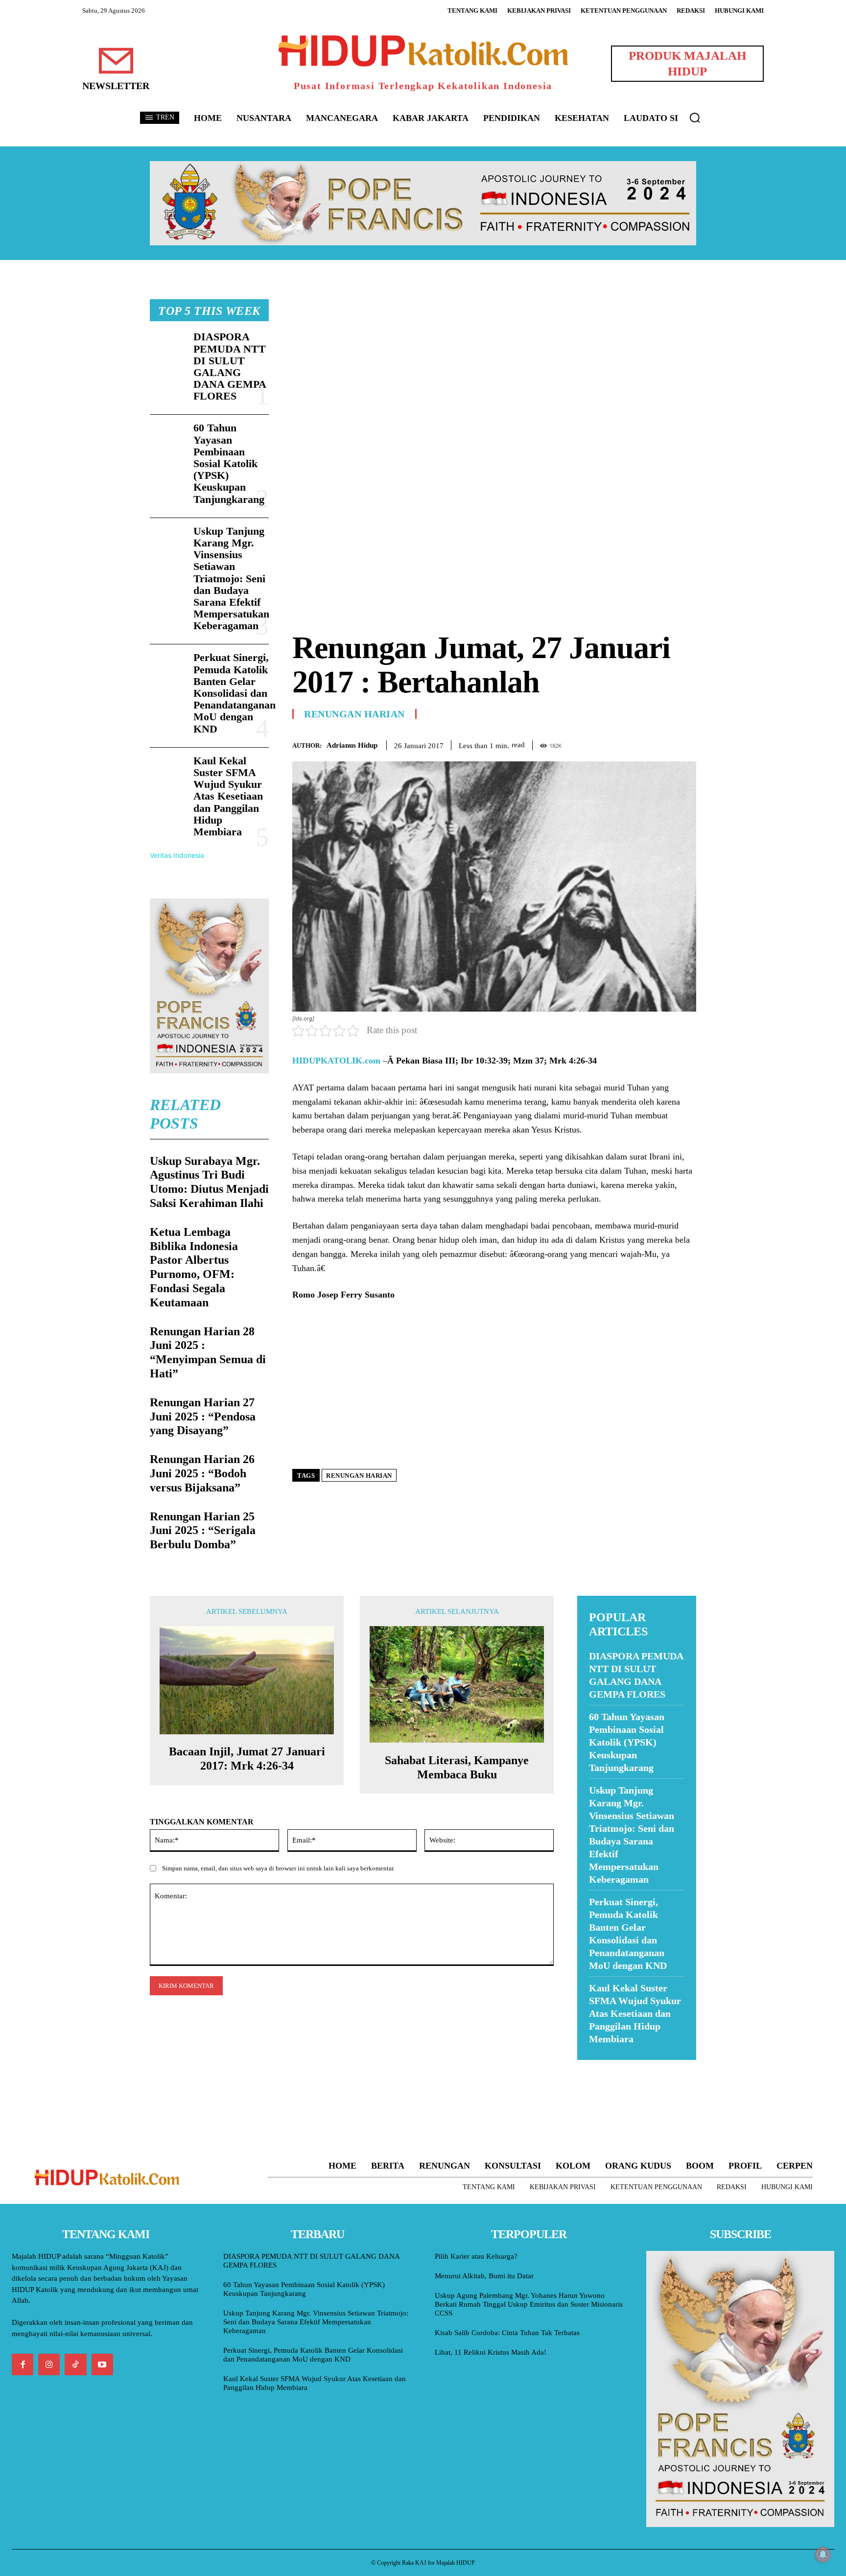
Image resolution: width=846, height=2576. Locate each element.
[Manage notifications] (823, 2554)
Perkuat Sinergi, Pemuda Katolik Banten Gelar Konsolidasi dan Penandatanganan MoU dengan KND (235, 693)
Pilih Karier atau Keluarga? (476, 2256)
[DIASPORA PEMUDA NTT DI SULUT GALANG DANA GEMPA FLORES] (168, 347)
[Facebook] (619, 743)
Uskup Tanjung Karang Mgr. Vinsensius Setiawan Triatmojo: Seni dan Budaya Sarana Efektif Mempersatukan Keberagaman (231, 579)
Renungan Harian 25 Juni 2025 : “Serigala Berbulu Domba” (203, 1531)
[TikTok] (75, 2364)
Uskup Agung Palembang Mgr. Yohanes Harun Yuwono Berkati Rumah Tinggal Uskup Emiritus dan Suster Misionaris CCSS (529, 2304)
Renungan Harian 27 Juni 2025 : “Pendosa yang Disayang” (203, 1417)
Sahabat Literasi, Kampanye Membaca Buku (457, 1767)
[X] (641, 743)
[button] (695, 118)
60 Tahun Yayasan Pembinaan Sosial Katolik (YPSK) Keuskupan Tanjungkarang (229, 463)
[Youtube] (102, 2364)
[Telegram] (686, 743)
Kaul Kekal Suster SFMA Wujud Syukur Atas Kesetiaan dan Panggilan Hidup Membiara (228, 796)
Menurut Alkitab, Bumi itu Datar (484, 2276)
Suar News (596, 2066)
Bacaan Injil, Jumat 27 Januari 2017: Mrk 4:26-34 (247, 1759)
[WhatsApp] (664, 743)
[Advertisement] (494, 368)
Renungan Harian (354, 714)
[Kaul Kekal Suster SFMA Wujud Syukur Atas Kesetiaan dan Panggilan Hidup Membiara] (168, 771)
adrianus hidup (352, 745)
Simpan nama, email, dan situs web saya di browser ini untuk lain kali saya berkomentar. (278, 1868)
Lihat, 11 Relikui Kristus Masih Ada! (491, 2352)
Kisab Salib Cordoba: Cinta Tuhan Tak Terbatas (507, 2333)
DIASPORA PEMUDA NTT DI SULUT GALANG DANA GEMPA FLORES (230, 366)
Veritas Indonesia (177, 855)
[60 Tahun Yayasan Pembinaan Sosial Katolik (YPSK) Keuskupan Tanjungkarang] (168, 438)
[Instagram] (49, 2364)
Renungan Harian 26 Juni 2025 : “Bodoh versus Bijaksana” (202, 1473)
